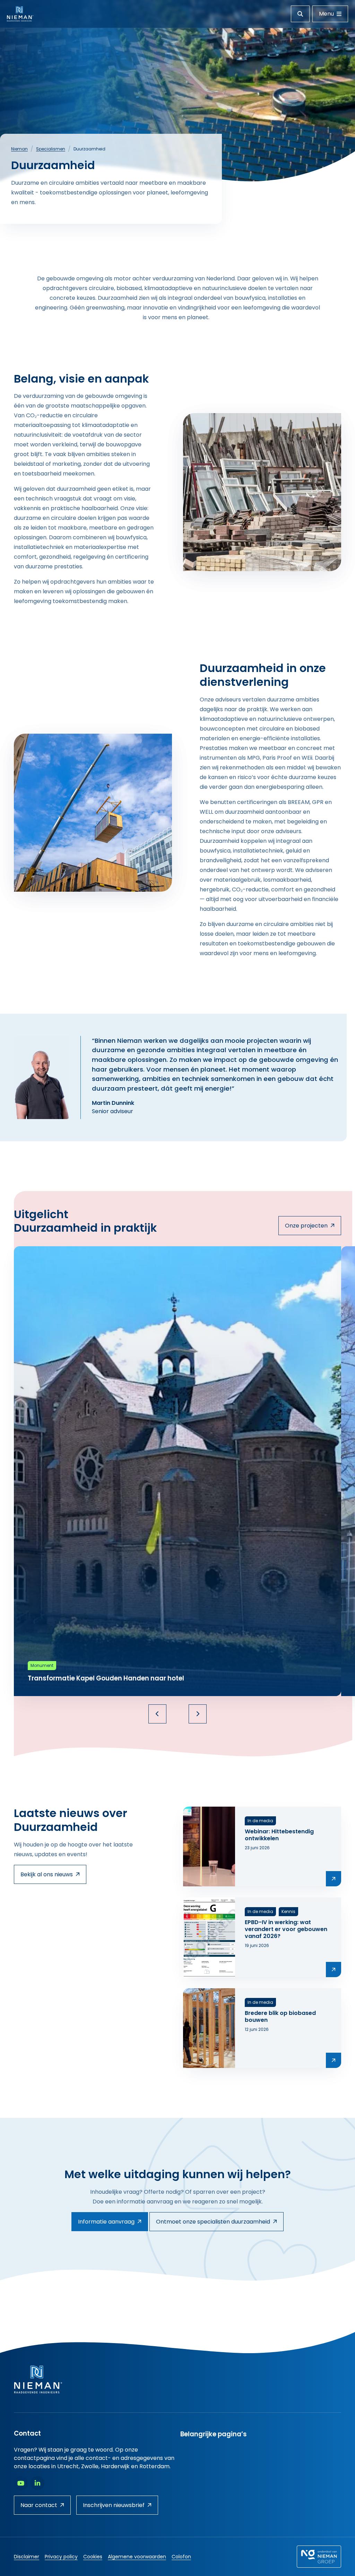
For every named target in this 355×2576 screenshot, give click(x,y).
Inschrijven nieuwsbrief (114, 2505)
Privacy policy (61, 2557)
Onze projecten (306, 1226)
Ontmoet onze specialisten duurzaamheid (213, 2222)
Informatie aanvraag (106, 2222)
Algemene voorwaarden (137, 2557)
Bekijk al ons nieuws (47, 1874)
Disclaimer (27, 2557)
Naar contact (39, 2505)
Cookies (93, 2557)
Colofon (181, 2557)
